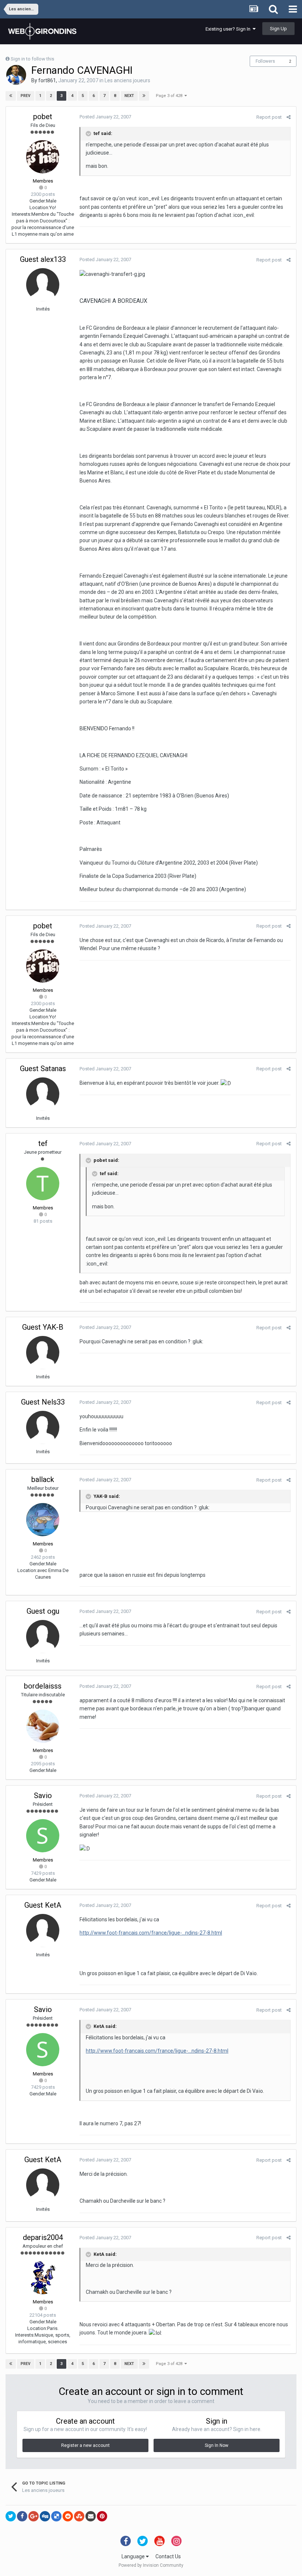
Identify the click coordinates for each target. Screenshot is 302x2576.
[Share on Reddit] (68, 2516)
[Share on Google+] (34, 2516)
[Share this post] (289, 117)
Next (129, 96)
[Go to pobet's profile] (43, 157)
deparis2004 (43, 2237)
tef (43, 1143)
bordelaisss (43, 1686)
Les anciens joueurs (127, 80)
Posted (105, 117)
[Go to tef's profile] (43, 1184)
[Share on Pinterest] (102, 2516)
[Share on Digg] (45, 2516)
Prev (26, 96)
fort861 (47, 80)
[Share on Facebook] (22, 2516)
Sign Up (278, 29)
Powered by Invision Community (151, 2565)
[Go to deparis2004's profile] (43, 2278)
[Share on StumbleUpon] (79, 2516)
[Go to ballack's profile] (43, 1520)
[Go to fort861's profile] (16, 75)
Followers (265, 61)
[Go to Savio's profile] (43, 1836)
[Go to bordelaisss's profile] (43, 1726)
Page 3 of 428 (170, 96)
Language (134, 2556)
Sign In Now (217, 2445)
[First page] (11, 96)
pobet (43, 117)
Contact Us (168, 2556)
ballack (43, 1479)
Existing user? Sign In (229, 29)
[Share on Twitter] (11, 2516)
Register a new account (85, 2445)
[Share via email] (91, 2516)
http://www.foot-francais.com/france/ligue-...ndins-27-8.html (151, 1933)
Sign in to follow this (32, 59)
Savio (43, 1796)
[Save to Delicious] (56, 2516)
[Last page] (144, 96)
